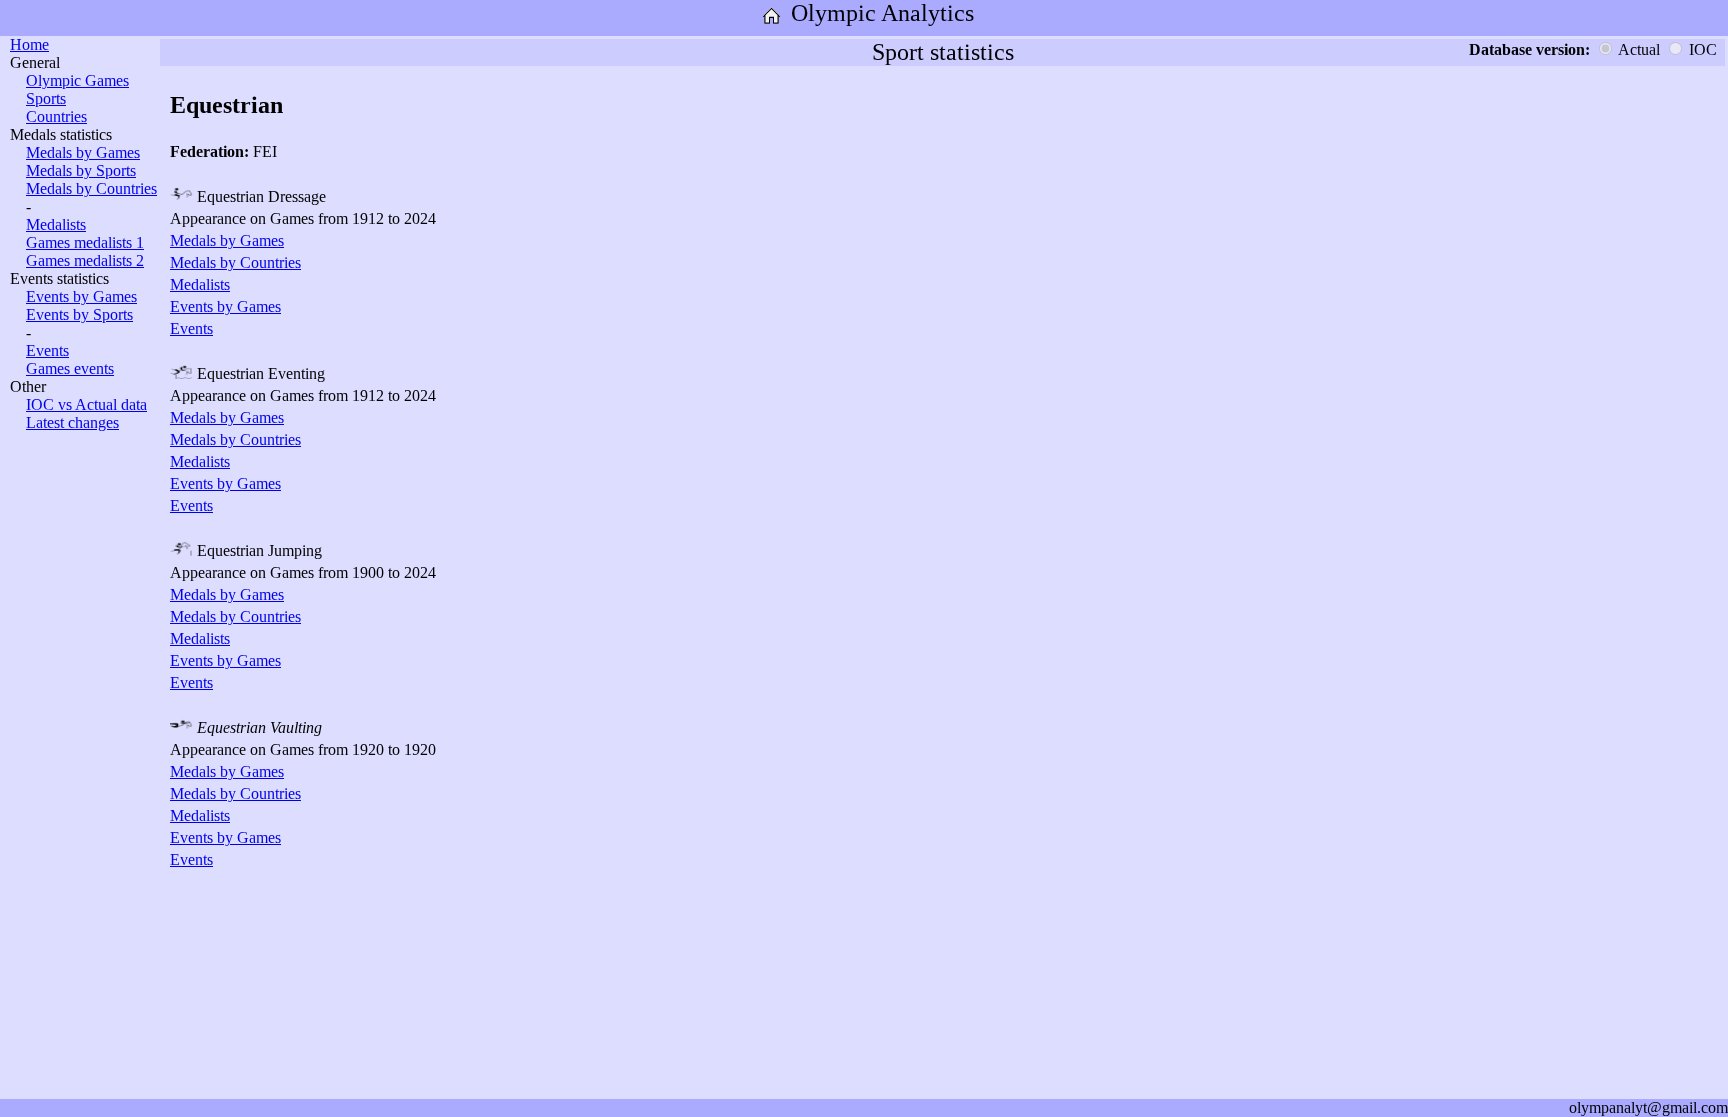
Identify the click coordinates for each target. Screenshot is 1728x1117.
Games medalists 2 (85, 260)
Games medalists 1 (85, 242)
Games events (70, 368)
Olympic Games (77, 80)
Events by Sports (79, 314)
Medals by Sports (81, 170)
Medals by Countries (91, 188)
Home (29, 44)
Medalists (56, 224)
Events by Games (81, 296)
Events (47, 350)
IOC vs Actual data (86, 404)
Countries (56, 116)
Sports (46, 98)
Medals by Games (83, 152)
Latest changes (72, 422)
